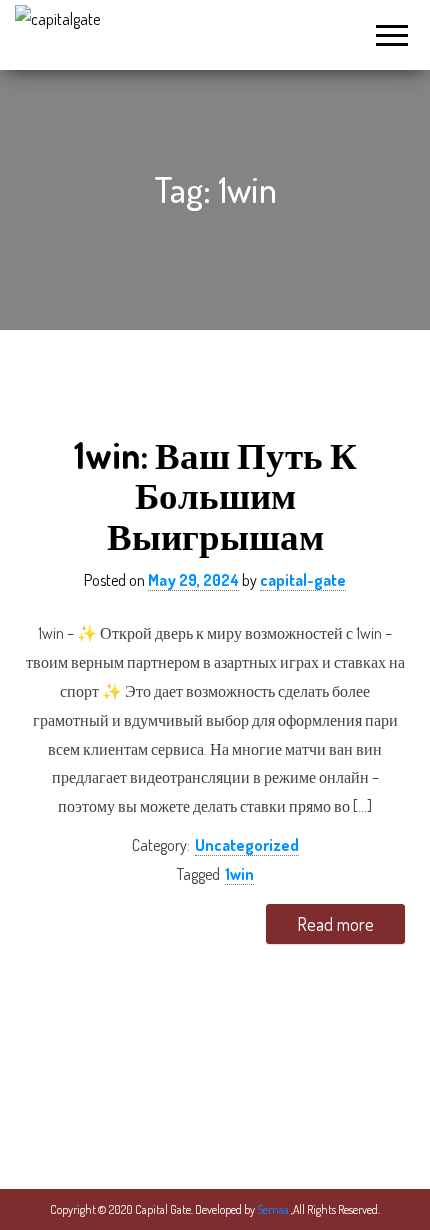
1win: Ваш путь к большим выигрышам (215, 495)
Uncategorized (247, 845)
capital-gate (303, 580)
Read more (335, 924)
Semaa (274, 1209)
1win (239, 874)
